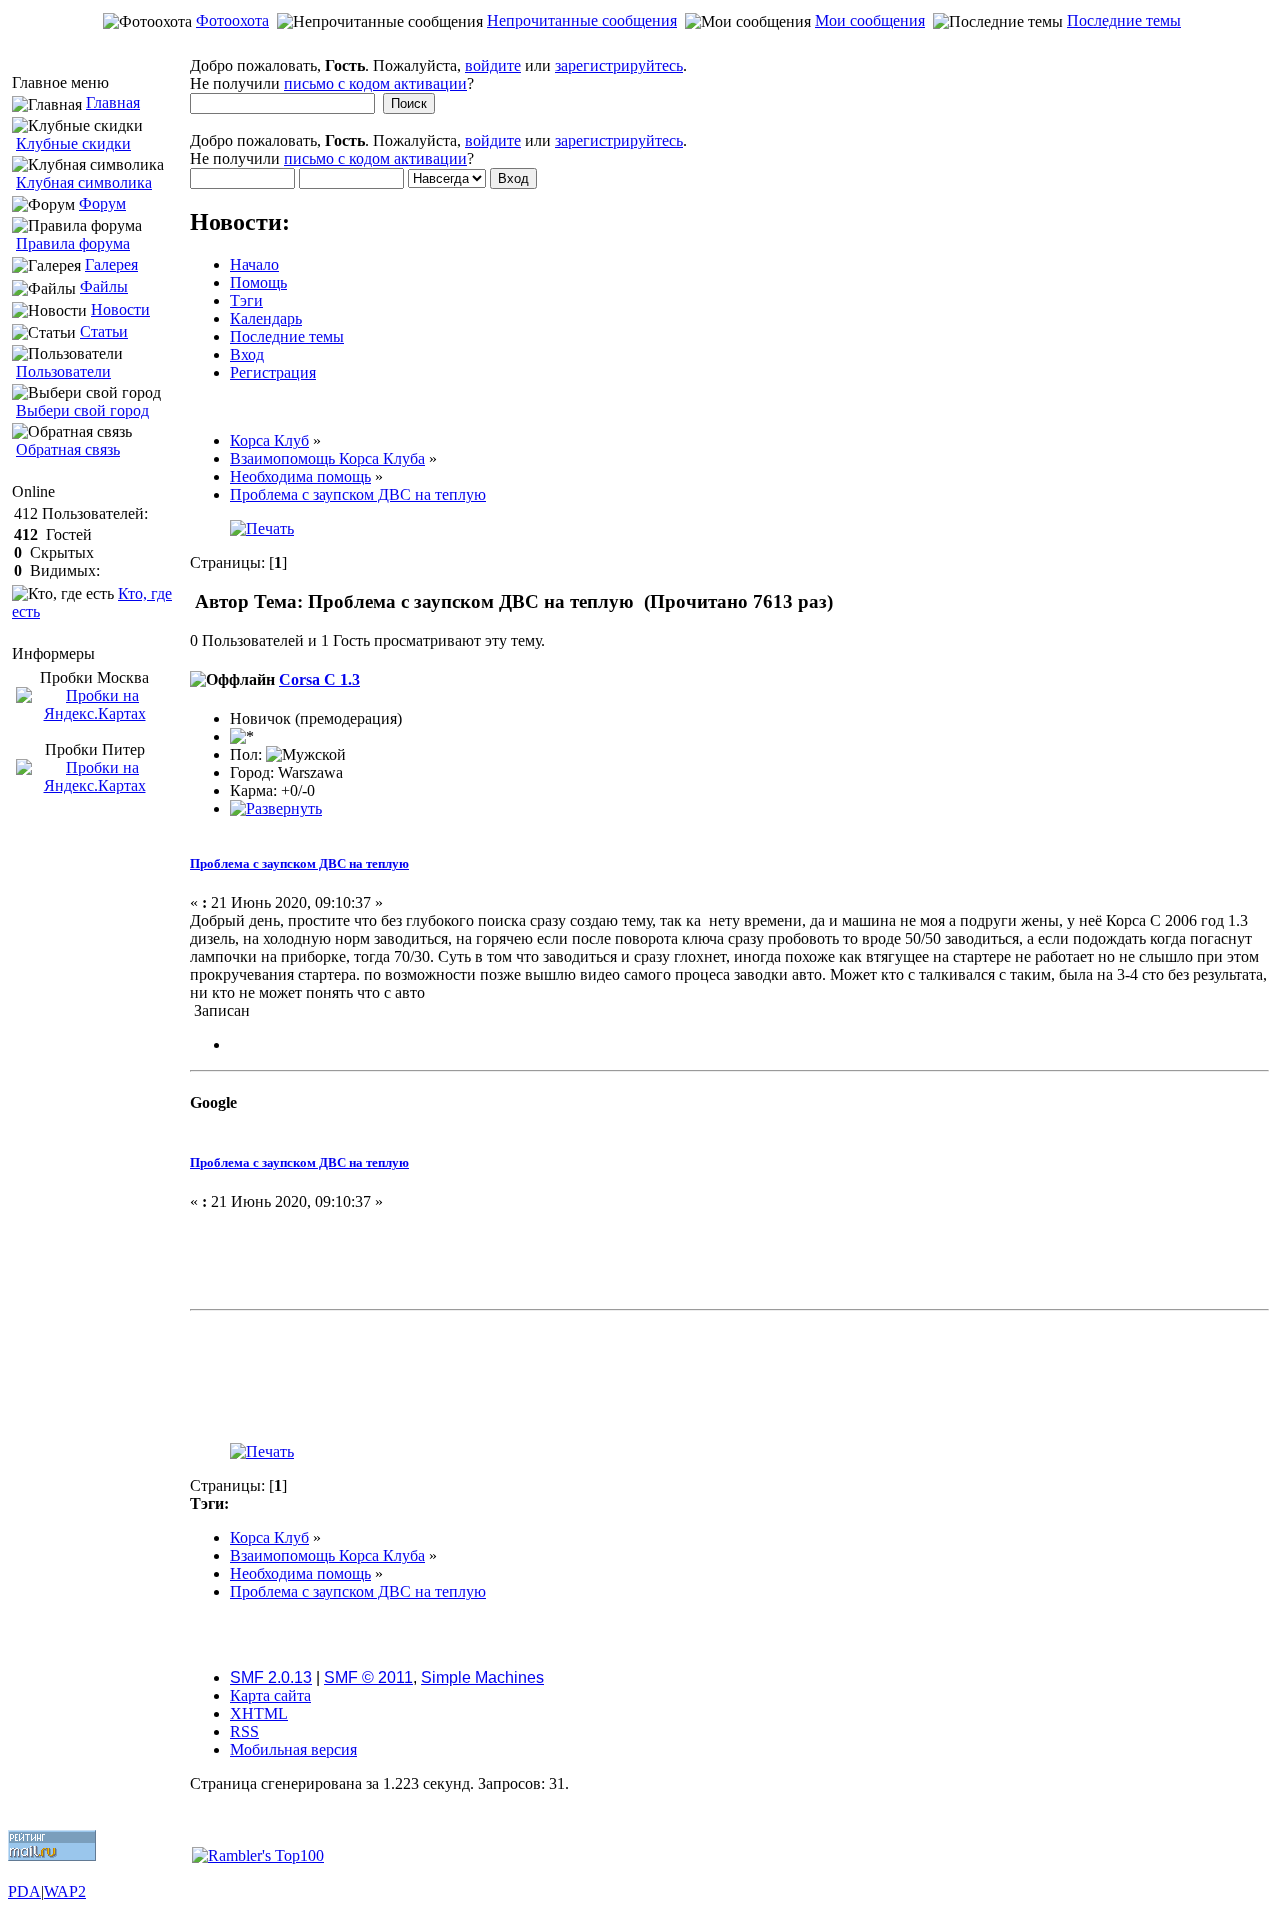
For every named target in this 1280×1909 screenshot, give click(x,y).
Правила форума (73, 243)
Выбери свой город (82, 410)
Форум (102, 203)
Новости (120, 309)
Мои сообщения (870, 20)
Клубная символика (84, 182)
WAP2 (65, 1891)
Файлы (104, 286)
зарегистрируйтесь (619, 65)
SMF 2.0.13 (271, 1677)
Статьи (104, 331)
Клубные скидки (73, 143)
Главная (113, 102)
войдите (493, 65)
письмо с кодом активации (375, 83)
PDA (24, 1891)
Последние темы (1124, 20)
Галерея (111, 264)
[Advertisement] (640, 46)
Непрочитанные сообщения (582, 20)
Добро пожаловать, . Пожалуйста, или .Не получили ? (438, 74)
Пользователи (63, 371)
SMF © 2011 (368, 1677)
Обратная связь (68, 449)
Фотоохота (232, 20)
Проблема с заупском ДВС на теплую (299, 863)
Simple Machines (482, 1677)
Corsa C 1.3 (319, 679)
